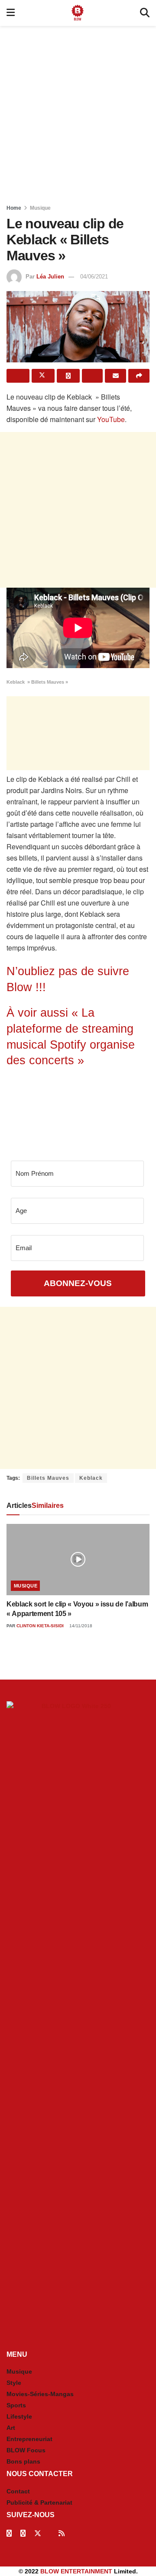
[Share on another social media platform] (139, 376)
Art (11, 2428)
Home (14, 208)
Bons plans (23, 2461)
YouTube (111, 419)
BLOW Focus (26, 2450)
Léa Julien (50, 277)
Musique (40, 208)
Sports (16, 2405)
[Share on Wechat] (93, 376)
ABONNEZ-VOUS (78, 1283)
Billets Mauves (48, 1478)
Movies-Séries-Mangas (40, 2394)
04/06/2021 (94, 277)
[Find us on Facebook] (9, 2533)
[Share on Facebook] (18, 376)
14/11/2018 (80, 1626)
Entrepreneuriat (29, 2439)
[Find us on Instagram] (23, 2533)
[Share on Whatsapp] (68, 376)
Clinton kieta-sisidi (40, 1626)
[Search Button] (145, 13)
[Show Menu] (11, 13)
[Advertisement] (78, 112)
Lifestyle (19, 2416)
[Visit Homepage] (78, 13)
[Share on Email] (115, 376)
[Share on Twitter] (43, 376)
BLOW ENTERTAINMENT (76, 2571)
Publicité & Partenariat (39, 2502)
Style (14, 2383)
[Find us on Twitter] (38, 2533)
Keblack (91, 1478)
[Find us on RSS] (62, 2533)
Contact (18, 2491)
